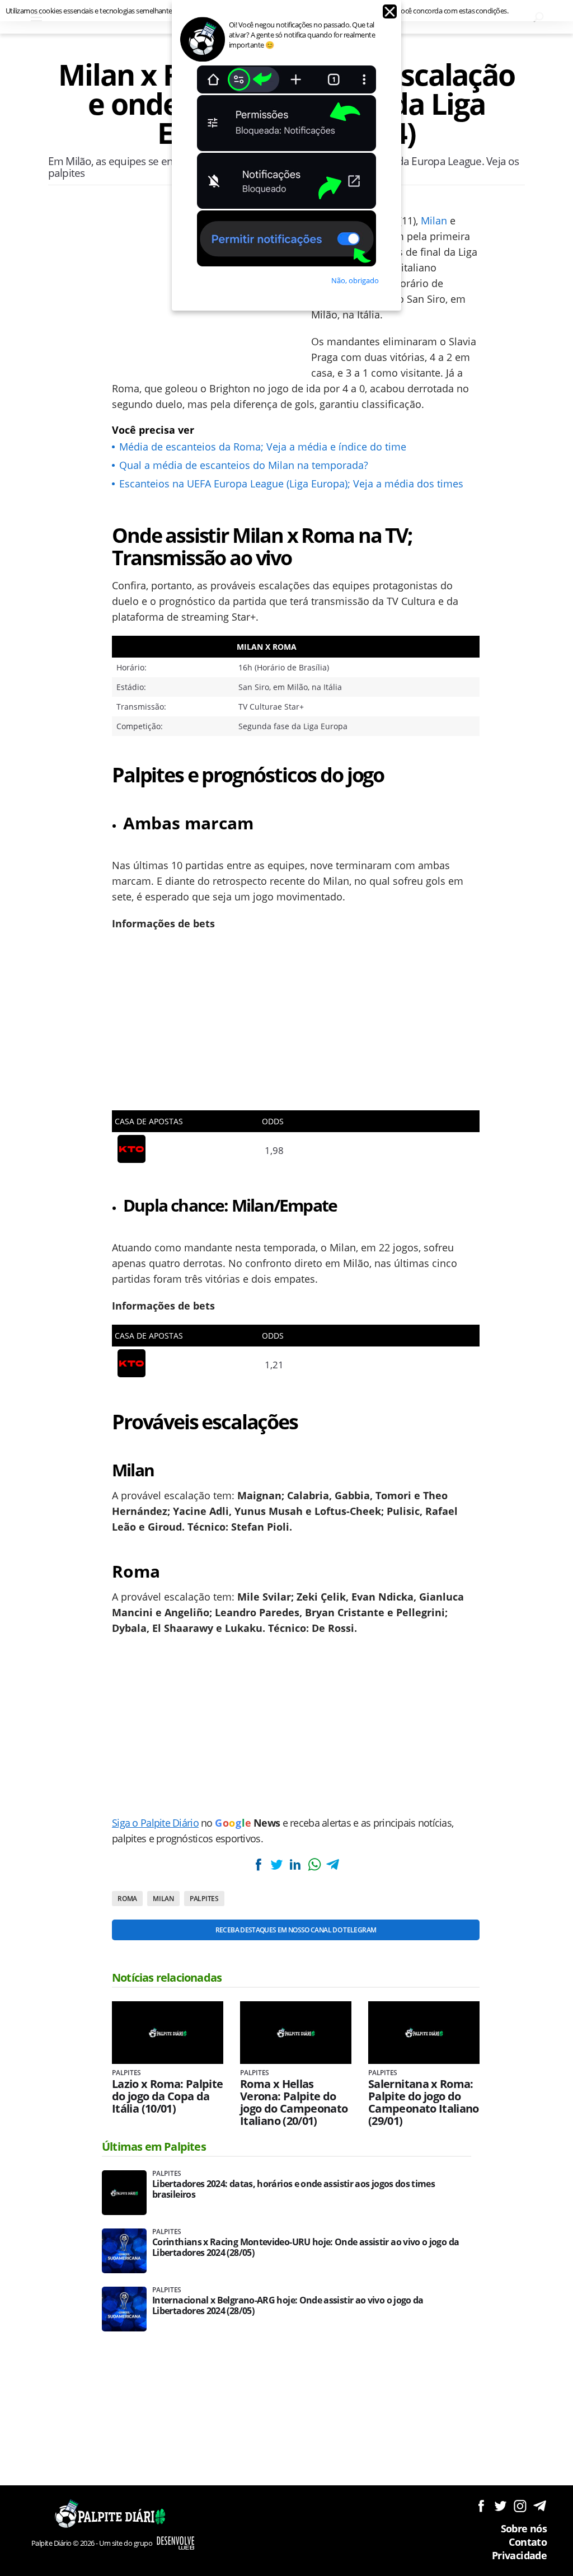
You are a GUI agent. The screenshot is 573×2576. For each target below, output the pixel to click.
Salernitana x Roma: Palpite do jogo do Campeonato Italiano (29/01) (424, 2103)
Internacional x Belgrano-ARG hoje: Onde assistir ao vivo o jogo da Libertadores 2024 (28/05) (288, 2306)
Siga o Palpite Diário (155, 1823)
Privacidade (519, 2555)
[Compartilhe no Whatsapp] (314, 1864)
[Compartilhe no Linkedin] (295, 1864)
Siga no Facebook (481, 2506)
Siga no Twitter (501, 2506)
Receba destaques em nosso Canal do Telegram (296, 1930)
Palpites (204, 1899)
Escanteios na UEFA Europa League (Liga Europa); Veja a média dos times (291, 484)
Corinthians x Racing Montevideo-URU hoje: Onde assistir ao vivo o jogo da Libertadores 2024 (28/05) (306, 2247)
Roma (127, 1899)
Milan (434, 220)
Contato (528, 2542)
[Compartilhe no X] (276, 1864)
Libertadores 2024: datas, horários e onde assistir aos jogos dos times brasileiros (293, 2189)
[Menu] (36, 17)
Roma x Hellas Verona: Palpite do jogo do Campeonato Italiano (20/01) (294, 2103)
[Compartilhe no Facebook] (258, 1864)
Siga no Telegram (540, 2506)
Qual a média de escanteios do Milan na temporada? (244, 465)
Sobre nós (524, 2528)
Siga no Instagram (520, 2506)
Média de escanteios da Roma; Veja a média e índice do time (263, 447)
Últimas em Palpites (154, 2146)
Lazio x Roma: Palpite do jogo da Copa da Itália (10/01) (168, 2096)
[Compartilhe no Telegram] (333, 1864)
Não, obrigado (355, 280)
